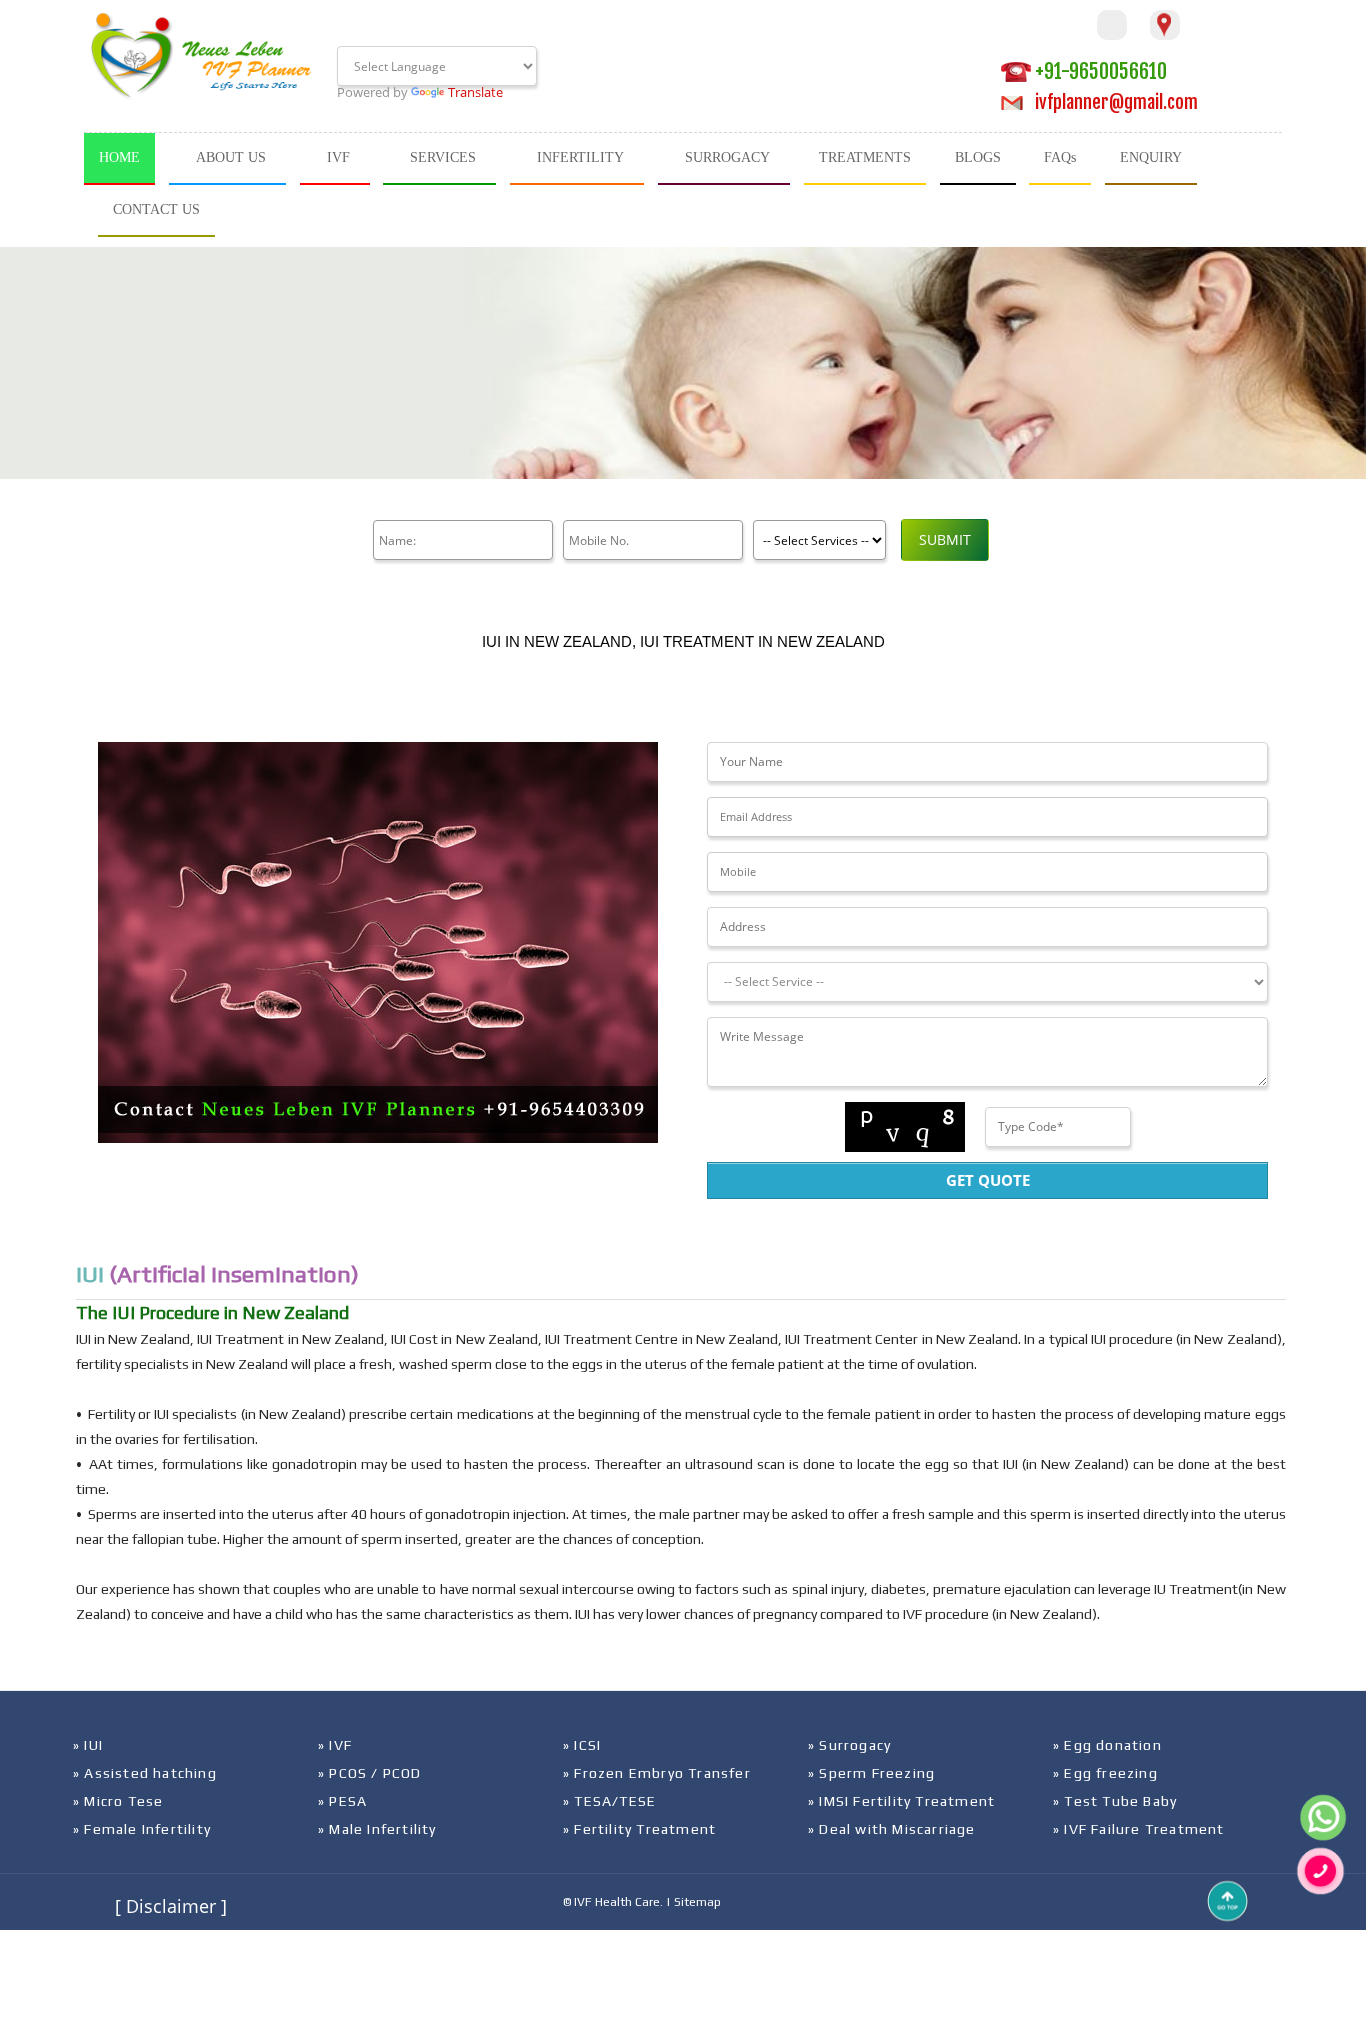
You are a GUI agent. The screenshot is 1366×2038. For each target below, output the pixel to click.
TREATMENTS (865, 157)
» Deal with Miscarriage (892, 1829)
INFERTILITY (580, 157)
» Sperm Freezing (871, 1773)
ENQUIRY (1151, 157)
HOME (119, 157)
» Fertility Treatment (639, 1829)
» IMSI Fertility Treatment (901, 1801)
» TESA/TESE (609, 1801)
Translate (475, 92)
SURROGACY (727, 157)
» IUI (88, 1745)
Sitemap (697, 1902)
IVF (338, 157)
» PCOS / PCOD (370, 1773)
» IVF (335, 1745)
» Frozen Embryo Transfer (657, 1773)
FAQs (1060, 157)
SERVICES (443, 157)
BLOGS (978, 157)
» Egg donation (1107, 1745)
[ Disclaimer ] (171, 1906)
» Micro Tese (118, 1801)
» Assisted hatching (145, 1773)
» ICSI (582, 1745)
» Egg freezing (1105, 1773)
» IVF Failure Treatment (1139, 1829)
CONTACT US (156, 209)
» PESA (342, 1801)
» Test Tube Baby (1115, 1801)
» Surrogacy (849, 1745)
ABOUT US (231, 157)
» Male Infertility (377, 1829)
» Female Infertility (142, 1829)
